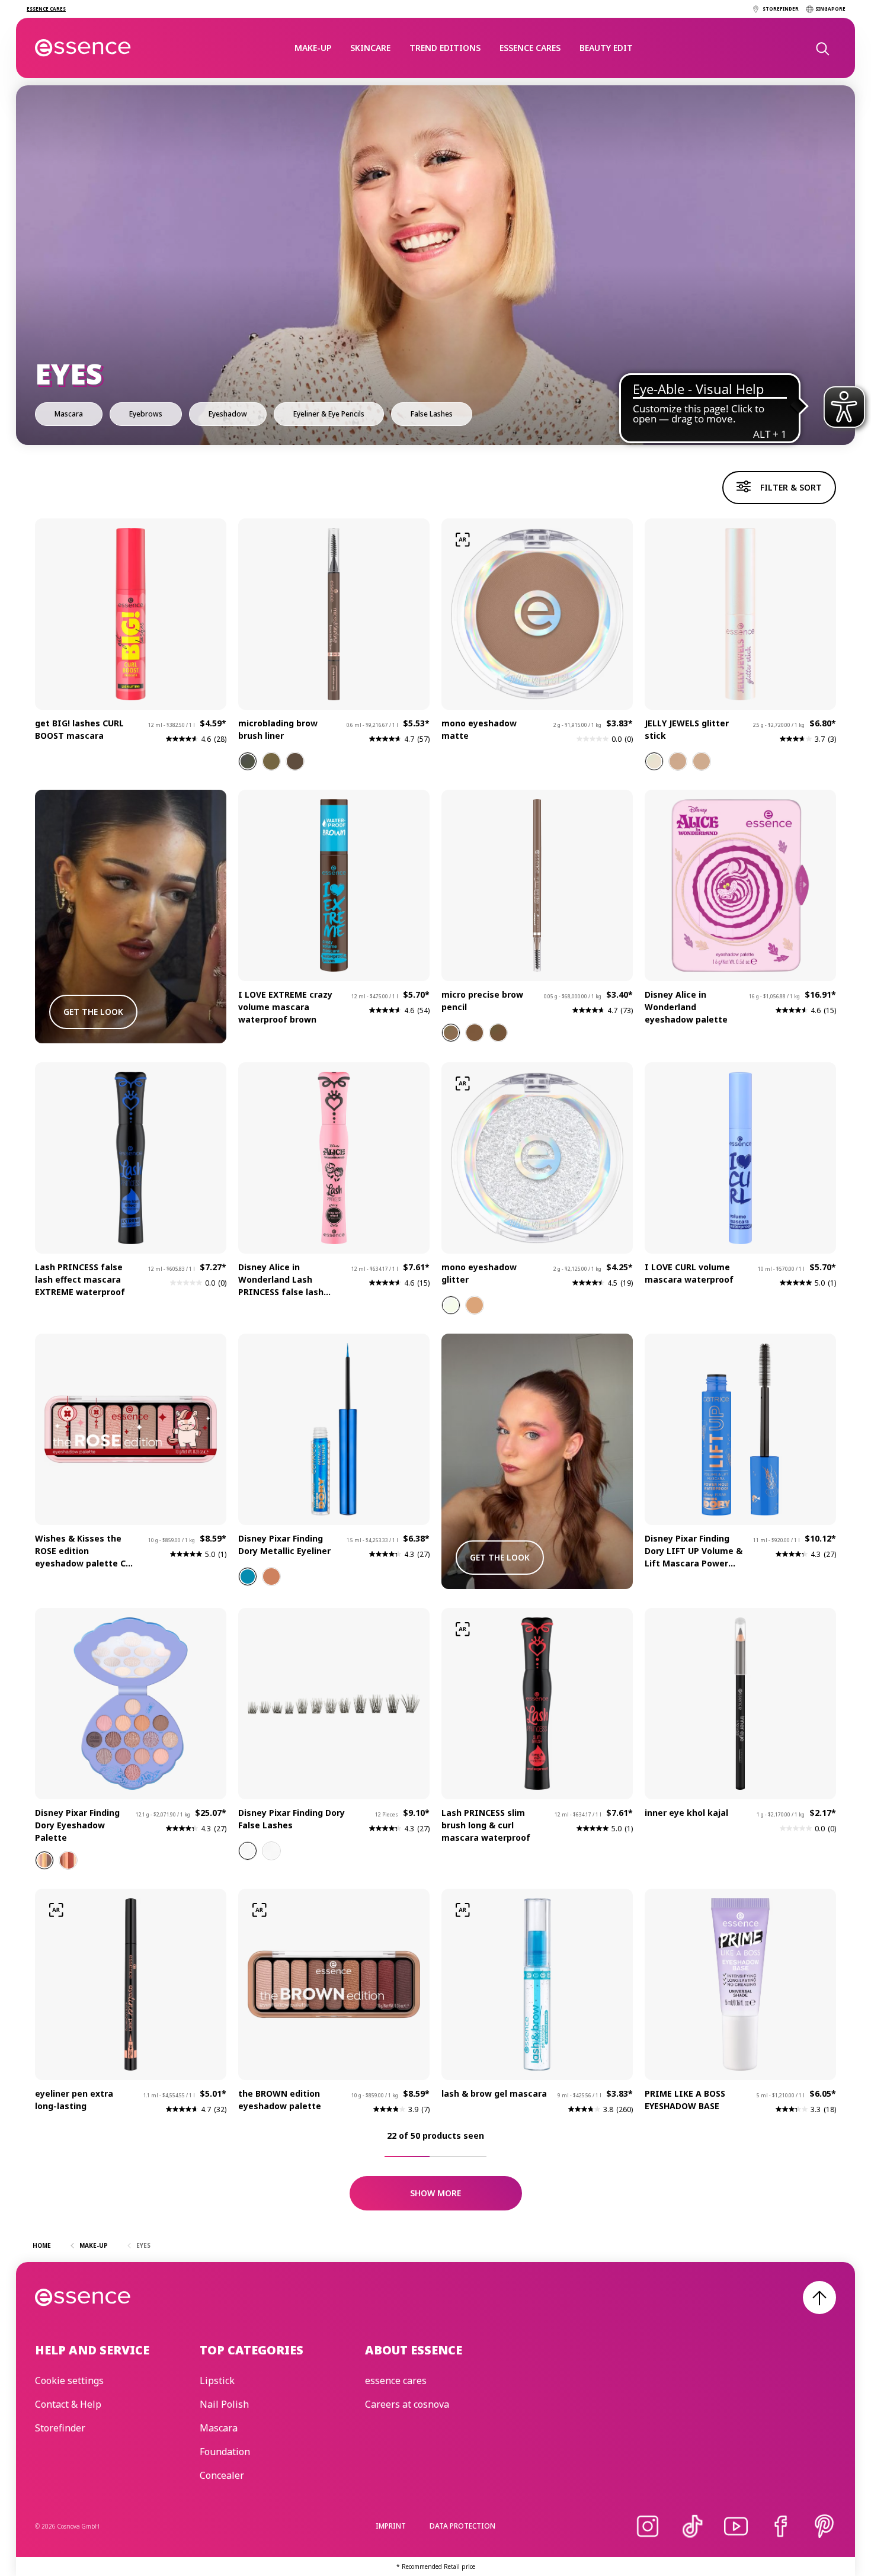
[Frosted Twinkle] (654, 761)
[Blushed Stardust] (475, 1305)
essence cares (530, 48)
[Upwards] (819, 2298)
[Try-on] (463, 540)
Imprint (391, 2526)
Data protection (462, 2526)
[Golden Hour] (702, 761)
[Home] (83, 48)
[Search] (822, 48)
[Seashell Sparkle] (271, 1577)
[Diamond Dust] (678, 761)
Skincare (370, 48)
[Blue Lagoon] (248, 1577)
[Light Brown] (271, 761)
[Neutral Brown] (295, 761)
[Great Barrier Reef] (68, 1860)
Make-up (313, 48)
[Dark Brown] (248, 761)
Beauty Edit (606, 48)
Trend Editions (445, 48)
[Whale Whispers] (271, 1851)
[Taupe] (451, 1033)
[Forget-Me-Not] (248, 1851)
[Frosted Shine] (451, 1305)
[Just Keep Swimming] (44, 1860)
